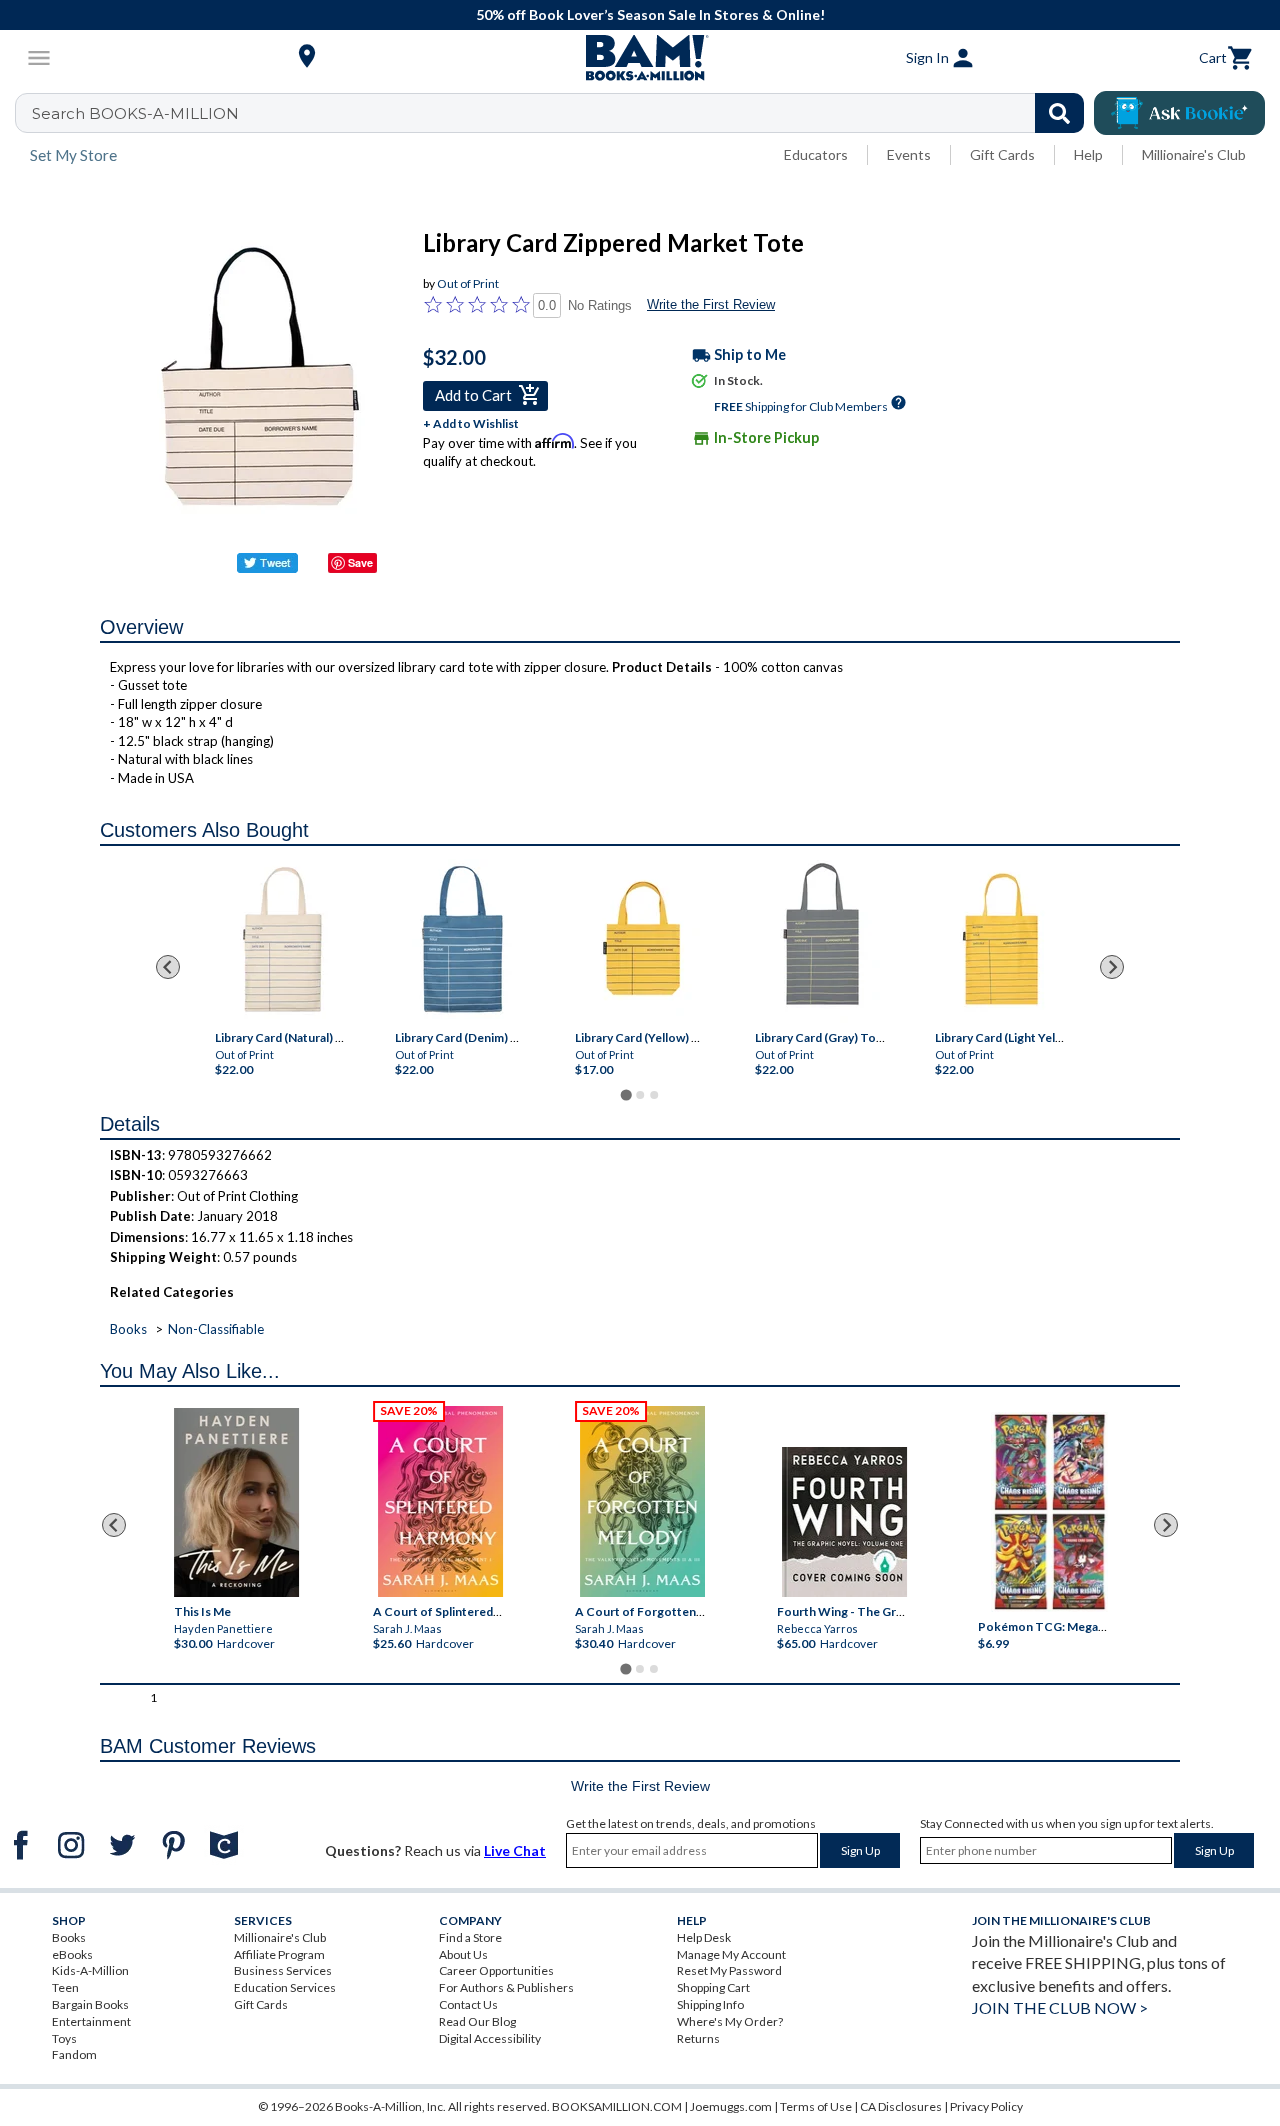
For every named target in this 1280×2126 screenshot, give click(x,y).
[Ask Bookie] (1179, 113)
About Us (463, 1954)
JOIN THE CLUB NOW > (1060, 2007)
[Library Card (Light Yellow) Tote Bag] (1002, 939)
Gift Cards (1002, 154)
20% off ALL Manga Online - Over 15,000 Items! (990, 14)
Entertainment (91, 2021)
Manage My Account (731, 1954)
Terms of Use (816, 2106)
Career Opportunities (496, 1970)
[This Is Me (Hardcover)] (236, 1502)
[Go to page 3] (654, 1095)
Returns (698, 2038)
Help (1088, 154)
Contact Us (468, 2004)
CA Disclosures (901, 2106)
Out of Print (468, 283)
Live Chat (515, 1850)
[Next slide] (1112, 967)
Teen (65, 1987)
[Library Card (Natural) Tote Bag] (282, 941)
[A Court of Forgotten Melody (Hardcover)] (642, 1501)
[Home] (640, 58)
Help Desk (704, 1937)
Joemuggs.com (731, 2106)
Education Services (285, 1987)
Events (909, 154)
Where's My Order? (730, 2021)
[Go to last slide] (168, 967)
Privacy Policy (986, 2106)
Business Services (283, 1970)
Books (128, 1329)
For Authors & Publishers (506, 1987)
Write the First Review (711, 304)
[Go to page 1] (625, 1094)
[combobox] (562, 113)
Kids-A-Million (90, 1970)
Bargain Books (90, 2004)
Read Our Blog (477, 2021)
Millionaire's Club (1194, 154)
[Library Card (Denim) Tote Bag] (462, 941)
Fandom (74, 2054)
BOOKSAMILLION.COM (617, 2106)
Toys (64, 2038)
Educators (816, 154)
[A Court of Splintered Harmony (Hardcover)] (440, 1501)
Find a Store (470, 1937)
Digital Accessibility (490, 2038)
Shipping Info (710, 2004)
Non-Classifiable (216, 1329)
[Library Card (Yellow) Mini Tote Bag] (642, 939)
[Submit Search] (1059, 113)
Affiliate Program (279, 1954)
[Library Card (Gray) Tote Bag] (822, 939)
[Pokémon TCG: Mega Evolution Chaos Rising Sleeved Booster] (1049, 1512)
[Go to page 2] (640, 1095)
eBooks (72, 1954)
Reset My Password (729, 1970)
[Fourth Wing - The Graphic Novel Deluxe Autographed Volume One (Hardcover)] (843, 1522)
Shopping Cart (713, 1987)
